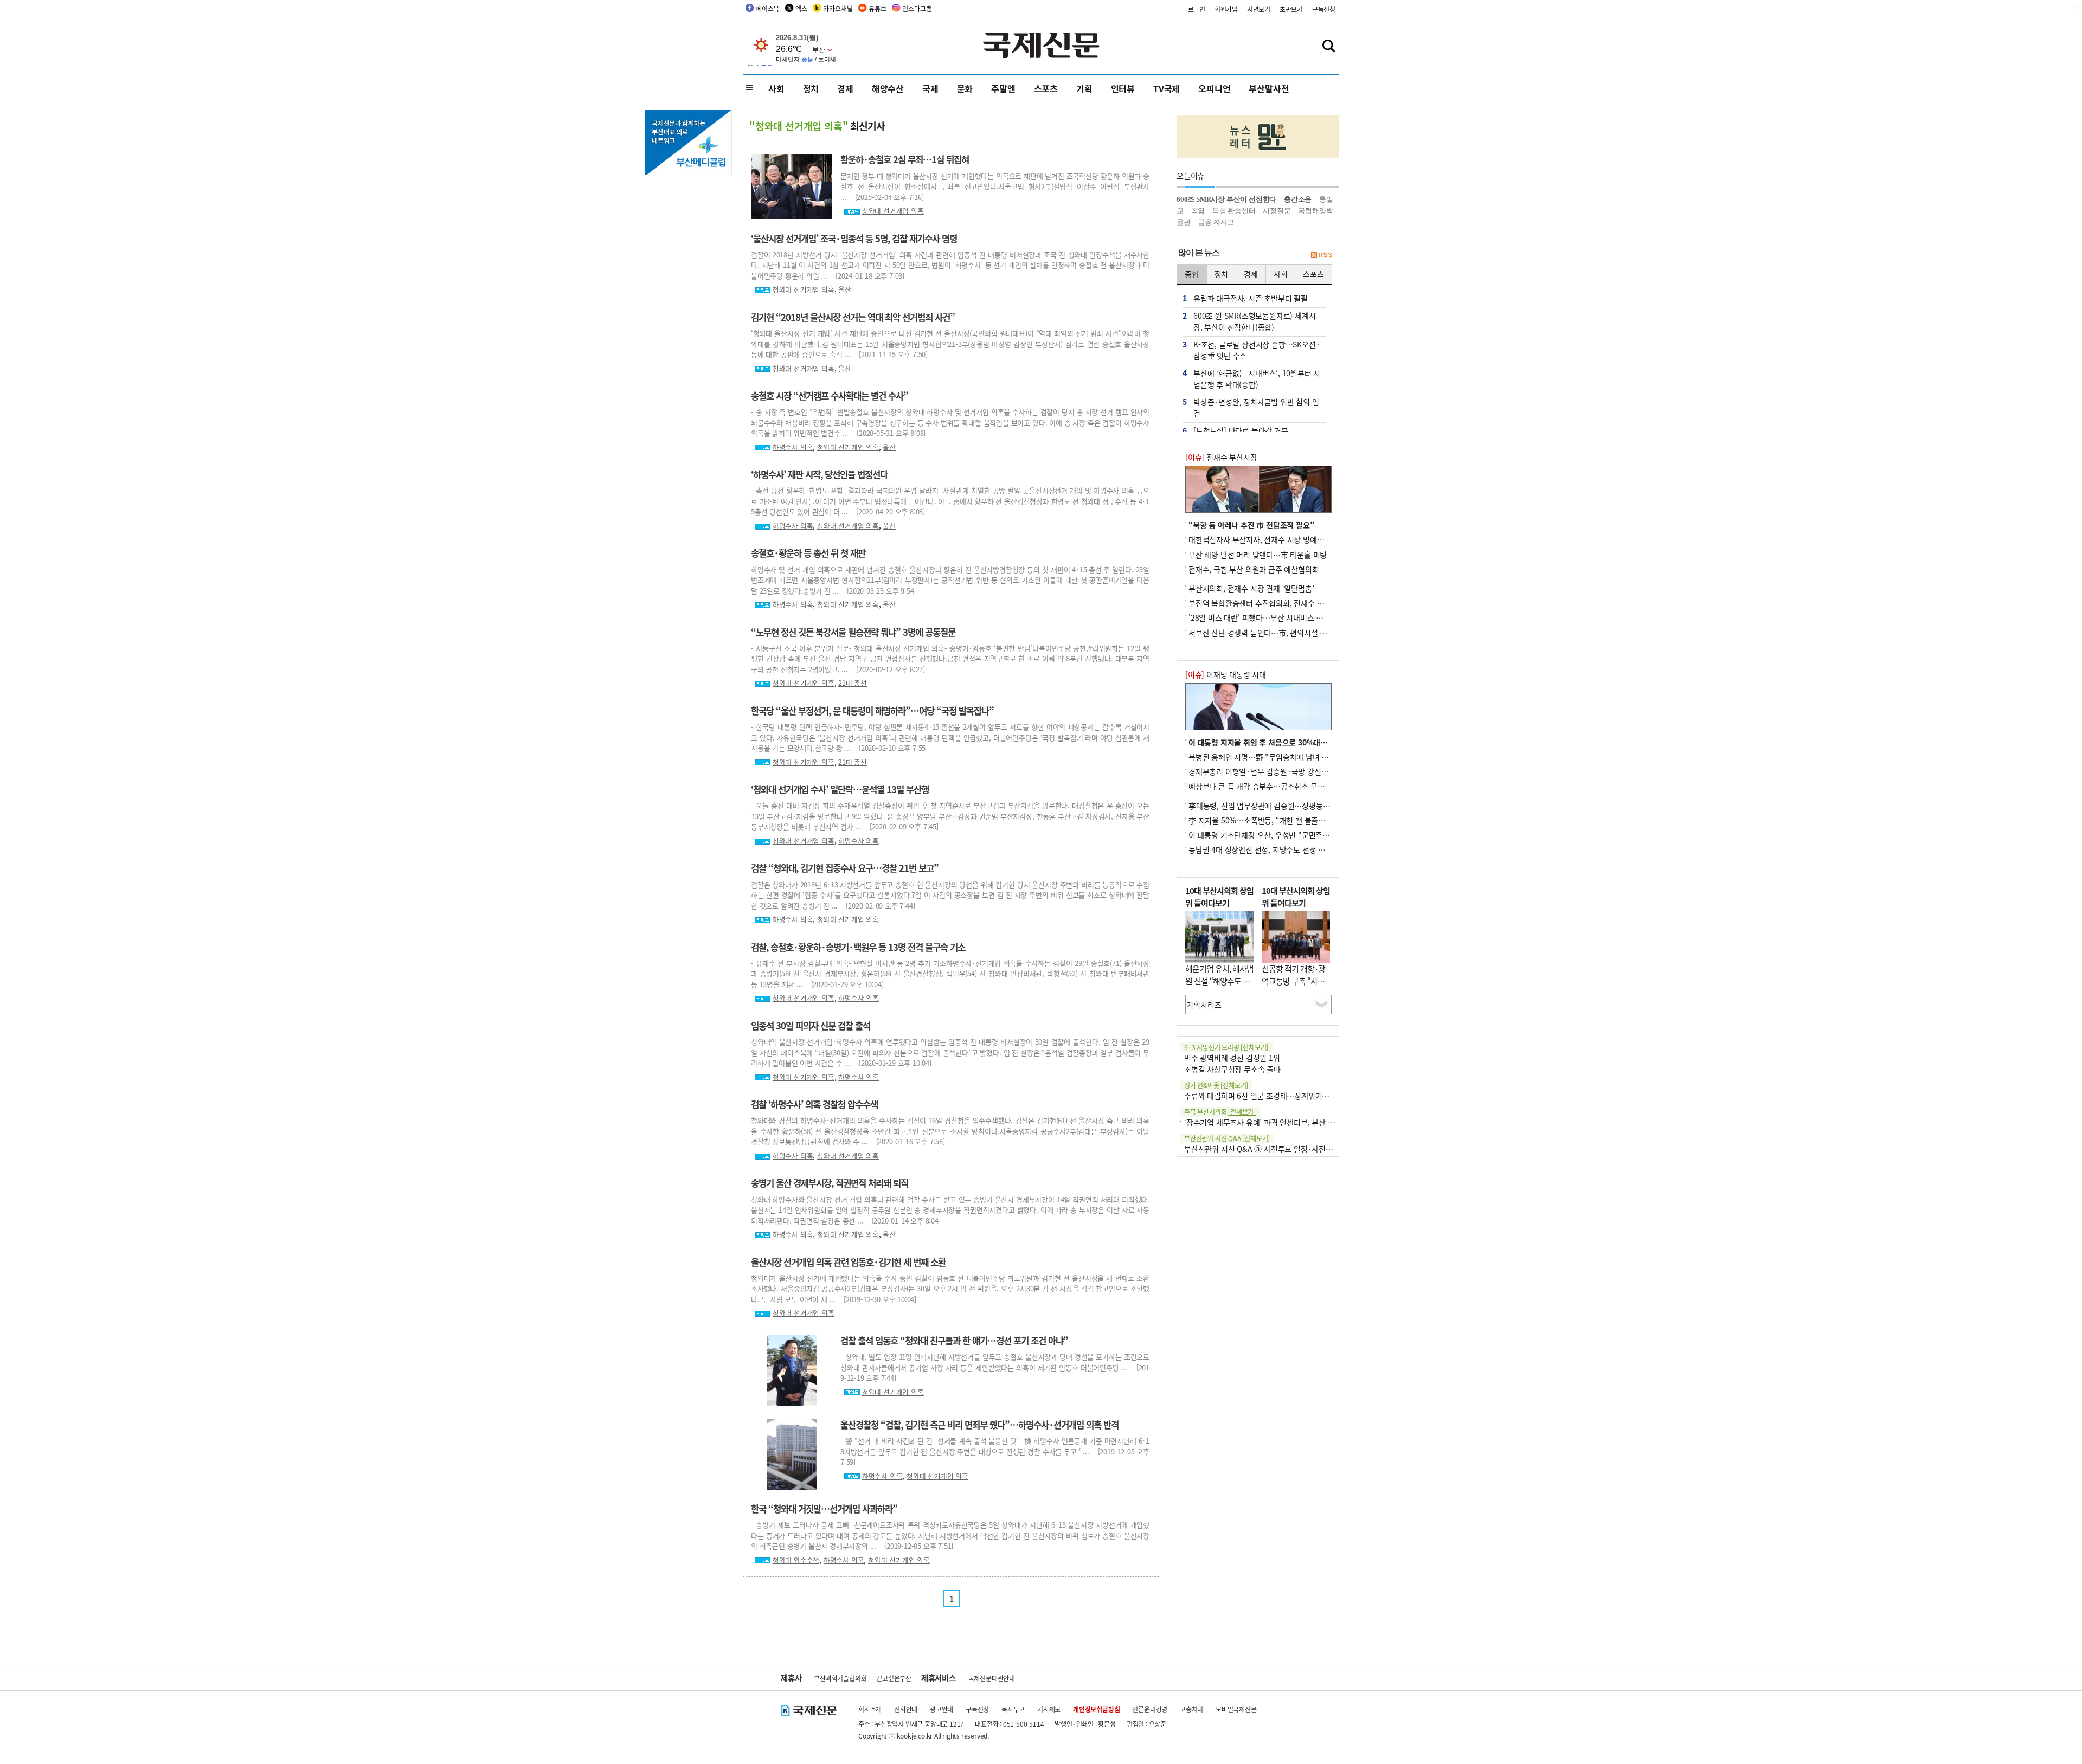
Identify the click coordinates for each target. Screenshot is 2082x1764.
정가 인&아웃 (1216, 1085)
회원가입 (1226, 9)
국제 (930, 88)
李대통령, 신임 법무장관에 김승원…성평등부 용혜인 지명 (1278, 806)
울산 (845, 289)
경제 (845, 88)
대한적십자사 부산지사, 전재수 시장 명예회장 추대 (1268, 539)
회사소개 (870, 1709)
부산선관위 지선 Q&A (1227, 1138)
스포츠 (1046, 88)
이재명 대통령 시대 (1226, 674)
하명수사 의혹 (793, 447)
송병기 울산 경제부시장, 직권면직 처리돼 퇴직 (830, 1183)
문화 (965, 88)
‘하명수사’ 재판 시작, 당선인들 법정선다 (819, 474)
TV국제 (1167, 88)
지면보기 (1259, 9)
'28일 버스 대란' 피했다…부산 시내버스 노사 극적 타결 (1275, 617)
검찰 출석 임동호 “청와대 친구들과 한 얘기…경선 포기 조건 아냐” (954, 1341)
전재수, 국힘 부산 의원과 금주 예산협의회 (1254, 569)
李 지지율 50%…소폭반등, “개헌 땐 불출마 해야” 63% (1275, 820)
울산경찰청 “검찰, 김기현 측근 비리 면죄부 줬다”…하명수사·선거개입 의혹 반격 (979, 1425)
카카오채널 (838, 8)
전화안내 (906, 1709)
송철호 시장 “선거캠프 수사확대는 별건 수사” (830, 396)
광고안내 (942, 1709)
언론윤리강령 (1150, 1709)
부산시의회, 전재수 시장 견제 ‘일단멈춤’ (1251, 588)
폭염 (1198, 211)
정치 (811, 88)
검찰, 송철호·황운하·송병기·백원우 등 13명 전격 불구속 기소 (858, 947)
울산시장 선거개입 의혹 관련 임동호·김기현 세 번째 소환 (848, 1262)
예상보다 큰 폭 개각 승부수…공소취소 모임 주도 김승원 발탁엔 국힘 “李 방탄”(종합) (1321, 786)
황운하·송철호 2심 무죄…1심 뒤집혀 (905, 159)
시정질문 (1277, 211)
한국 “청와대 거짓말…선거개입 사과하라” (824, 1509)
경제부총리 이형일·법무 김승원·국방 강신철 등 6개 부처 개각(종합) (1295, 771)
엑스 (801, 8)
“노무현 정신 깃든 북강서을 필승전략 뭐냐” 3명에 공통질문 (853, 632)
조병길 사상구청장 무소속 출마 (1232, 1069)
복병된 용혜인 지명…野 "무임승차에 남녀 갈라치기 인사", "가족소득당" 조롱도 (1313, 757)
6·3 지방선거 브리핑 (1226, 1047)
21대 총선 (853, 683)
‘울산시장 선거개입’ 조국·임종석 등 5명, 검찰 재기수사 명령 (854, 239)
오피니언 (1214, 88)
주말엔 (1003, 88)
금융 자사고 (1216, 222)
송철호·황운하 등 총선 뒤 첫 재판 (808, 553)
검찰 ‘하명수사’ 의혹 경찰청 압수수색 (814, 1104)
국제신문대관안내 (992, 1678)
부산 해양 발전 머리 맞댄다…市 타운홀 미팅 (1258, 555)
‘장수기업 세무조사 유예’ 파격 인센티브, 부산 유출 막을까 (1274, 1122)
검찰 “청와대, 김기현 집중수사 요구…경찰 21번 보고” (845, 868)
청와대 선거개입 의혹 (893, 211)
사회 (776, 88)
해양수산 (888, 88)
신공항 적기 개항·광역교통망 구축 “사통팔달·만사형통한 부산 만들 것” (1293, 987)
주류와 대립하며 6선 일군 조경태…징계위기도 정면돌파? (1273, 1096)
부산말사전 (1269, 88)
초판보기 (1291, 9)
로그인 (1197, 9)
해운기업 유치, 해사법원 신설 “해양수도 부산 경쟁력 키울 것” (1219, 981)
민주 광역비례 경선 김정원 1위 (1232, 1058)
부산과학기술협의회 (840, 1678)
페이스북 (767, 8)
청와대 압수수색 (796, 1560)
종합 (1192, 274)
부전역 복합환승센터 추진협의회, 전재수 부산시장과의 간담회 (1285, 603)
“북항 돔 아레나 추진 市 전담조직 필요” (1251, 525)
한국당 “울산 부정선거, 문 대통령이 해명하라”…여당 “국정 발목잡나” (872, 711)
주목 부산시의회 (1220, 1112)
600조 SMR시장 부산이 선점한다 (1226, 199)
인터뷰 (1123, 88)
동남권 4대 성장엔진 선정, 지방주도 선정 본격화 (1264, 849)
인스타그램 (917, 8)
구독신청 (1324, 9)
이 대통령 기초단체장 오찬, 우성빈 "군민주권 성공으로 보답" (1284, 835)
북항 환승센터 (1234, 211)
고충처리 (1191, 1709)
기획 (1084, 88)
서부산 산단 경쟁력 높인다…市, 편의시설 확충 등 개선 (1274, 633)
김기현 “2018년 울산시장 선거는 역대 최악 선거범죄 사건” (853, 317)
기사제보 (1049, 1709)
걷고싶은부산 (894, 1678)
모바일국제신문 (1236, 1709)
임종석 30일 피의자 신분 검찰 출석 (811, 1026)
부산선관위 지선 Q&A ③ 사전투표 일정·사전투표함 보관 (1273, 1149)
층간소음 (1298, 199)
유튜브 (877, 8)
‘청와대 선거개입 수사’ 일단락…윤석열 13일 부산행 (840, 789)
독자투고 (1013, 1709)
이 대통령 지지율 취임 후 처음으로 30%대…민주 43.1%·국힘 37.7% (1299, 742)
